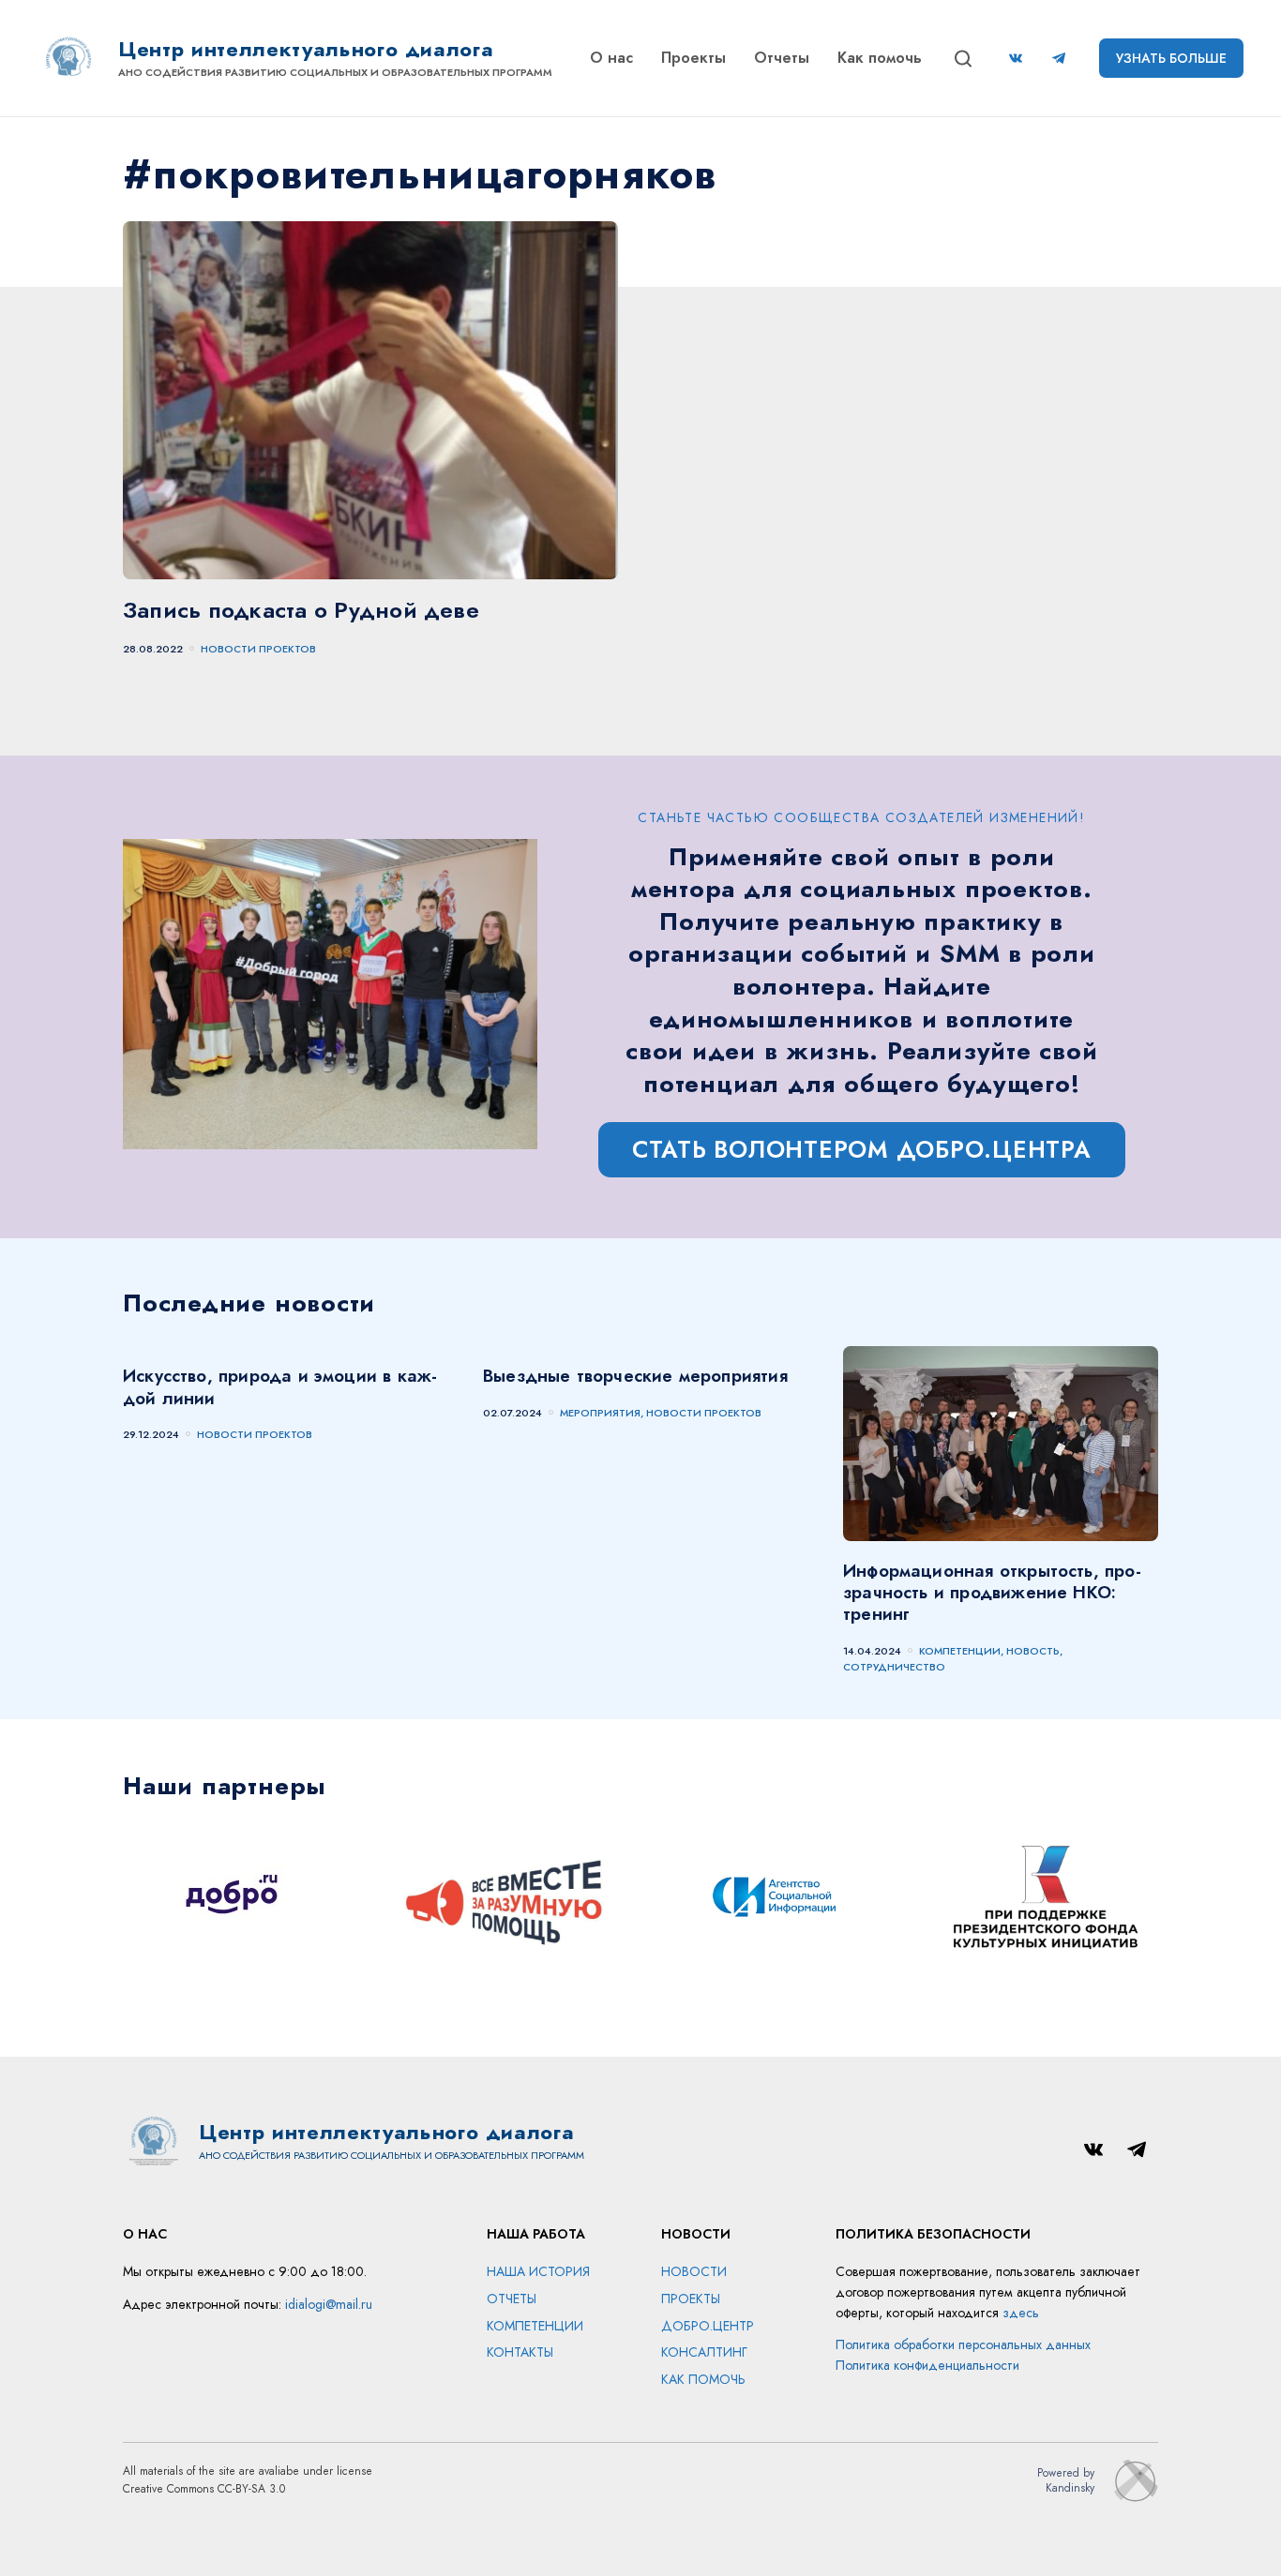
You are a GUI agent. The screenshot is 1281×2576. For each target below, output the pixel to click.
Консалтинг (704, 2352)
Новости (694, 2271)
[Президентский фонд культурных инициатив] (1046, 1899)
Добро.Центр (708, 2326)
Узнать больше (1171, 58)
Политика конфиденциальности (927, 2365)
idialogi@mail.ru (329, 2304)
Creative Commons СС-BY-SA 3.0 (204, 2489)
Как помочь (880, 58)
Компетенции (535, 2326)
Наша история (538, 2271)
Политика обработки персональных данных (963, 2344)
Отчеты (782, 58)
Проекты (693, 58)
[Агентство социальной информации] (776, 1899)
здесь (1021, 2313)
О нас (611, 58)
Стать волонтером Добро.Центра (862, 1149)
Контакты (520, 2352)
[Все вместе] (505, 1899)
